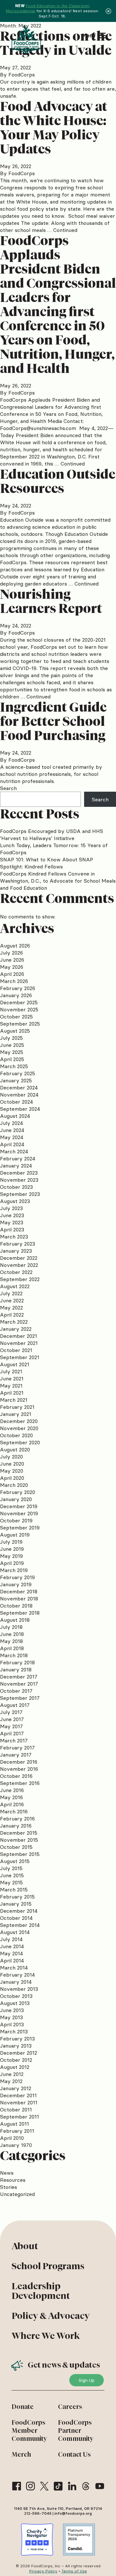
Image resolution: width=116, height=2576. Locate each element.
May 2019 (11, 1556)
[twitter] (44, 2486)
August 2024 (15, 1116)
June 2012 (12, 2074)
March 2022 (14, 1322)
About (25, 2246)
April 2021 (12, 1393)
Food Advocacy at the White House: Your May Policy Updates (54, 128)
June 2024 (12, 1130)
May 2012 (11, 2081)
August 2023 (15, 1201)
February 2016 (17, 1819)
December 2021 (19, 1336)
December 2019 (19, 1506)
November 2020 (19, 1428)
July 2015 (11, 1868)
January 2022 (16, 1329)
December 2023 (19, 1173)
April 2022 (12, 1315)
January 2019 (16, 1584)
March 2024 (14, 1151)
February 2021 (17, 1407)
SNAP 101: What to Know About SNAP (47, 859)
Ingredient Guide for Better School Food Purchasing (53, 721)
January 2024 (16, 1166)
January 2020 (16, 1499)
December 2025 (19, 1002)
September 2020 (20, 1442)
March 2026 (14, 981)
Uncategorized (17, 2194)
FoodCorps (22, 75)
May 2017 (11, 1726)
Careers (70, 2407)
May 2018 (11, 1641)
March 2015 (14, 1889)
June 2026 (12, 960)
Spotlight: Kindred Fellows (31, 867)
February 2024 (18, 1158)
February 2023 (18, 1244)
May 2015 (11, 1882)
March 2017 (14, 1740)
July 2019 (11, 1542)
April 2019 (12, 1563)
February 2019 (17, 1577)
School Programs (48, 2266)
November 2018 (19, 1599)
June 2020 (12, 1464)
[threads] (86, 2486)
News (7, 2173)
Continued (65, 230)
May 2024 (12, 1137)
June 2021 (12, 1378)
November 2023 (19, 1180)
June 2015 (12, 1875)
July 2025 (11, 1038)
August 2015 (15, 1861)
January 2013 (16, 2046)
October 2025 (16, 1017)
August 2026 (15, 946)
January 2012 (16, 2088)
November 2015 (19, 1840)
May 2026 (12, 967)
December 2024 (19, 1088)
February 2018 (17, 1662)
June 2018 (12, 1634)
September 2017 (20, 1698)
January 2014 (16, 1982)
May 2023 (12, 1222)
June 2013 (12, 2010)
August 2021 (15, 1364)
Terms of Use (74, 2571)
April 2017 (12, 1733)
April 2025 (12, 1059)
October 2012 (16, 2060)
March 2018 (14, 1655)
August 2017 (15, 1705)
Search (8, 788)
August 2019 (15, 1535)
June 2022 (12, 1300)
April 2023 (12, 1229)
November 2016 (19, 1769)
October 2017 (16, 1691)
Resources (13, 2180)
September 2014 (20, 1925)
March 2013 (14, 2031)
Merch (21, 2454)
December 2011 (18, 2095)
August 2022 (15, 1286)
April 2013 (12, 2024)
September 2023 (20, 1194)
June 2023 (12, 1215)
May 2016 (11, 1797)
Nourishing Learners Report (51, 601)
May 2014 (11, 1953)
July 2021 (11, 1371)
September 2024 (20, 1109)
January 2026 (16, 995)
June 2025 (12, 1045)
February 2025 (18, 1073)
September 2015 (20, 1854)
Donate (23, 2407)
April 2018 (12, 1648)
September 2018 (20, 1613)
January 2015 (16, 1904)
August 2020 (15, 1449)
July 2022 (11, 1293)
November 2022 (19, 1265)
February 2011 (17, 2131)
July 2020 (11, 1457)
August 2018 (15, 1620)
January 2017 (16, 1755)
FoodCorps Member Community (29, 2431)
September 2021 (20, 1357)
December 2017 (19, 1677)
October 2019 (16, 1520)
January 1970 (16, 2145)
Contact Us (74, 2454)
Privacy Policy (43, 2571)
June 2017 (12, 1719)
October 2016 (16, 1776)
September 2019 (20, 1528)
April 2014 (12, 1960)
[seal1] (37, 2540)
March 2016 (14, 1811)
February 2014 (17, 1975)
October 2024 (16, 1102)
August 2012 (15, 2067)
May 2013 (11, 2017)
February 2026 (18, 988)
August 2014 (15, 1932)
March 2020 (14, 1485)
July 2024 (11, 1123)
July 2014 (11, 1939)
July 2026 (11, 953)
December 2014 (19, 1911)
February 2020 (18, 1492)
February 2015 (17, 1897)
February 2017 (17, 1748)
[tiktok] (58, 2486)
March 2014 (14, 1968)
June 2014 (12, 1946)
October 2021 (16, 1350)
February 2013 (17, 2039)
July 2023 (11, 1208)
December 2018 (19, 1591)
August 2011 (15, 2124)
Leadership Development (41, 2291)
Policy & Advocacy (51, 2316)
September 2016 (20, 1783)
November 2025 (19, 1009)
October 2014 (16, 1918)
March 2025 (14, 1066)
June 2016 (12, 1790)
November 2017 (19, 1684)
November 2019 (19, 1513)
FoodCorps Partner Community (76, 2431)
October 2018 (16, 1606)
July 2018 (11, 1627)
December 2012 (19, 2053)
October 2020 (16, 1435)
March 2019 (14, 1570)
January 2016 (16, 1826)
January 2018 (16, 1669)
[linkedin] (72, 2486)
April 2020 (12, 1478)
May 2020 (12, 1471)
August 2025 (15, 1031)
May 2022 (11, 1308)
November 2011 (19, 2102)
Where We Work (46, 2336)
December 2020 (19, 1421)
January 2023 (16, 1251)
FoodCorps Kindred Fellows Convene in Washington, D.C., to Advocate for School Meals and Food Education (58, 881)
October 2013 (16, 1996)
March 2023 (14, 1237)
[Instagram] (30, 2486)
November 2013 (19, 1989)
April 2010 (12, 2138)
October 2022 (16, 1272)
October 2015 (16, 1847)
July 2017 (11, 1712)
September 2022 (20, 1279)
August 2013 (15, 2003)
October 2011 (16, 2110)
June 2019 (12, 1549)
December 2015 (19, 1833)
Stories (9, 2187)
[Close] (108, 11)
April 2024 (12, 1144)
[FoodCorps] (27, 40)
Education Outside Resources (58, 481)
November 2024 (19, 1095)
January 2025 (16, 1080)
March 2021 (14, 1400)
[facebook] (17, 2486)
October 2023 (16, 1187)
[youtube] (100, 2486)
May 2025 (12, 1052)
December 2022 (19, 1258)
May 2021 (11, 1386)
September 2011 (19, 2117)
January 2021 (16, 1414)
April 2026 (12, 974)
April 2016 (12, 1804)
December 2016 (19, 1762)
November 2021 (19, 1343)
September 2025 (20, 1024)
